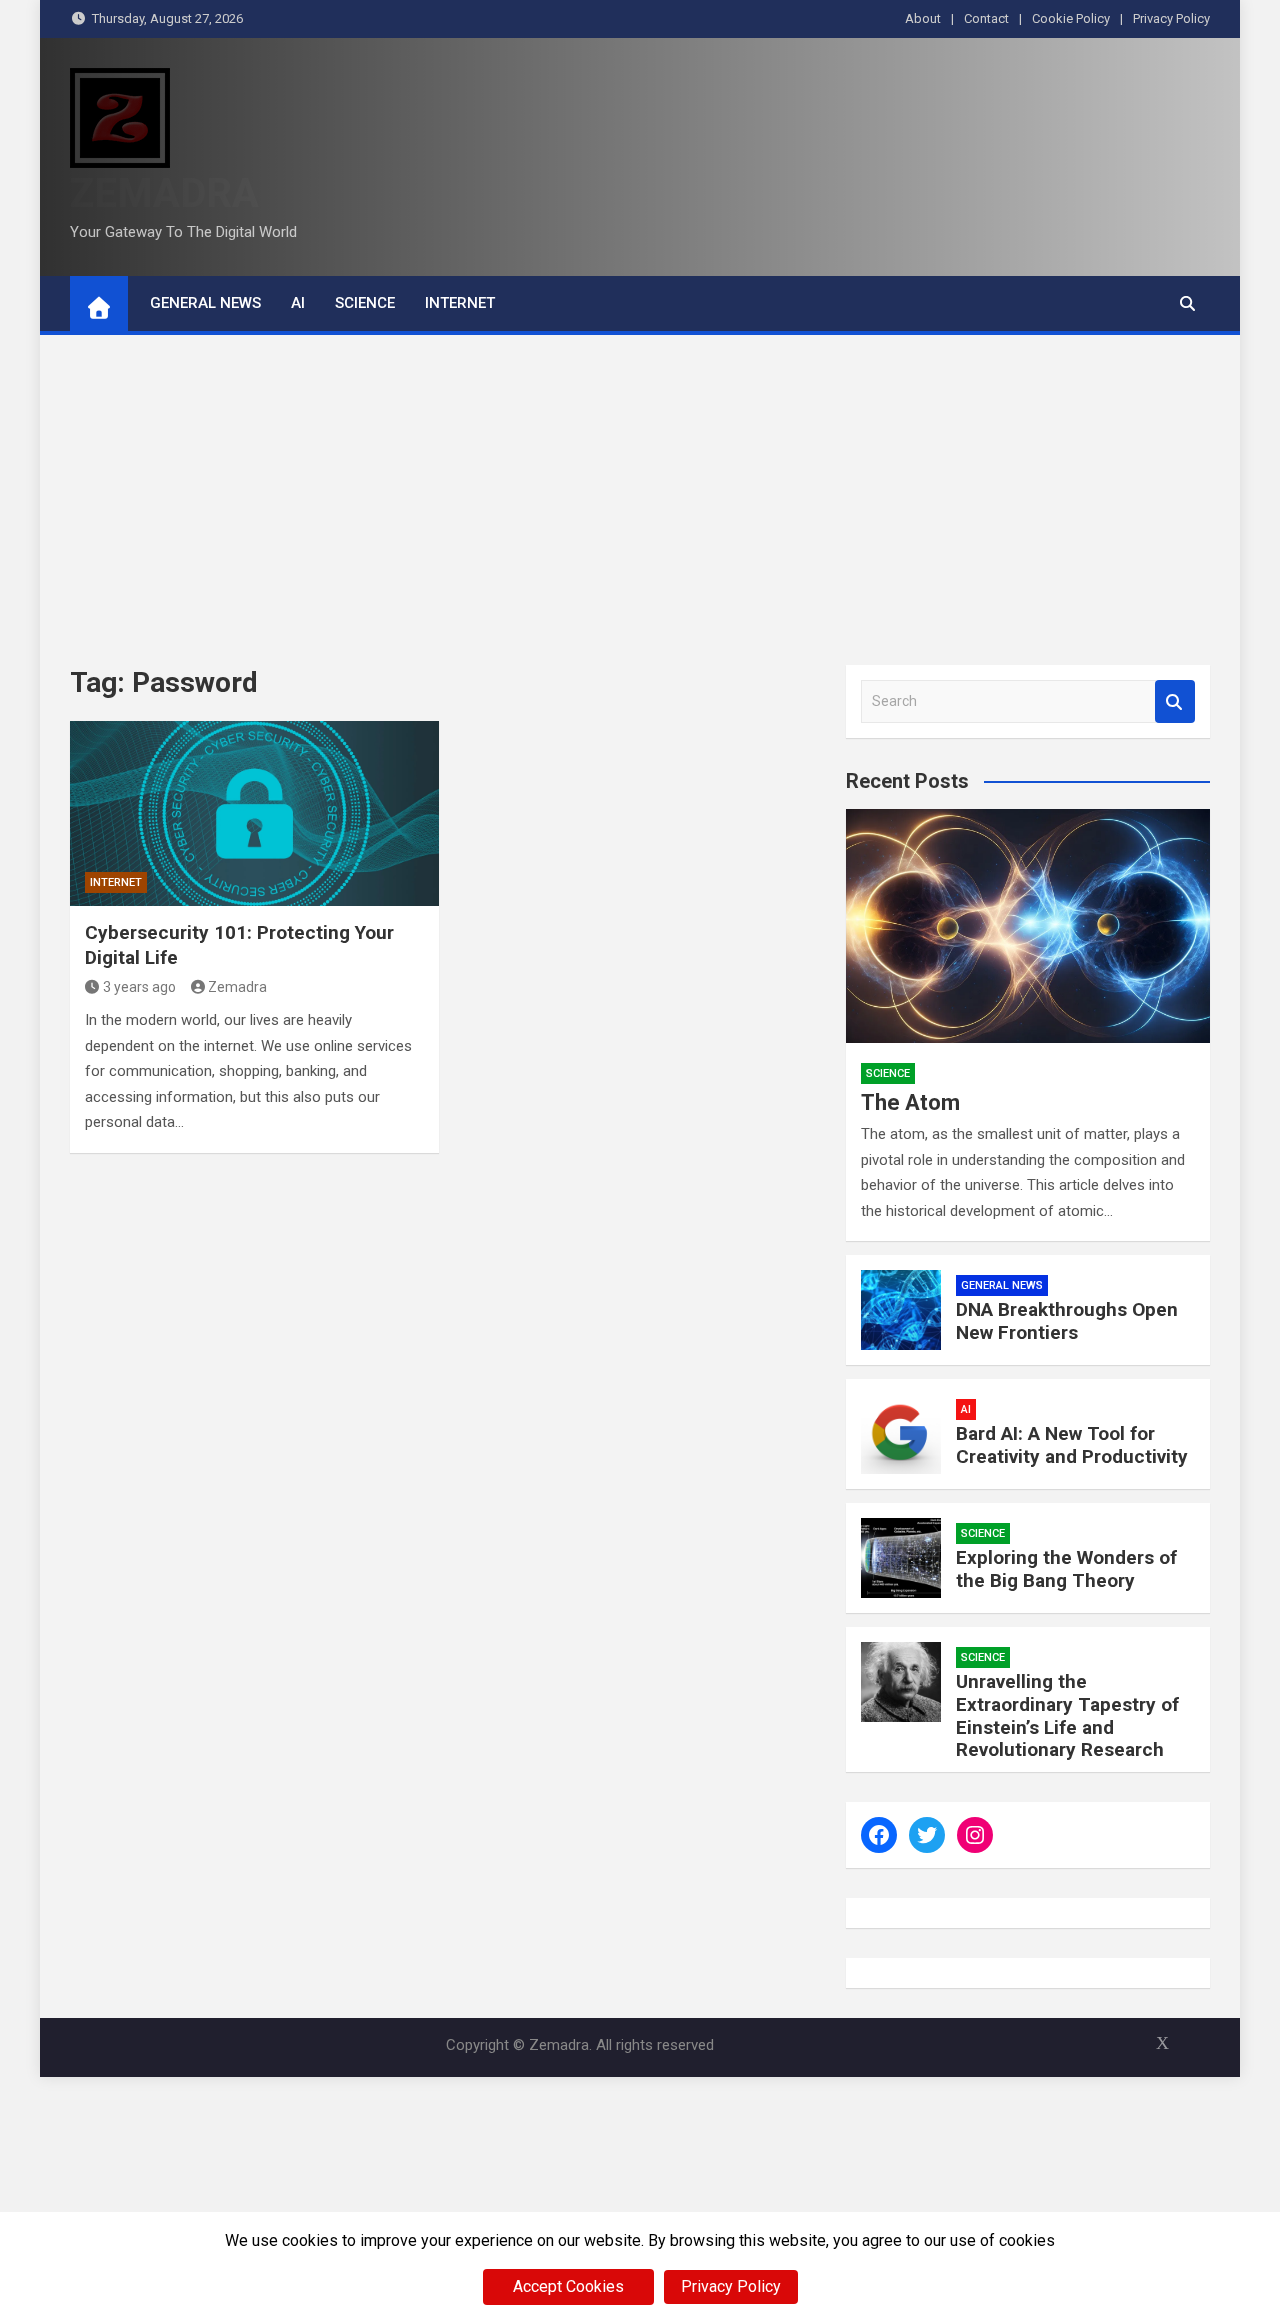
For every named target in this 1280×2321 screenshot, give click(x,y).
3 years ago (139, 987)
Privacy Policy (1171, 18)
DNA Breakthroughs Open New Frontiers (1067, 1321)
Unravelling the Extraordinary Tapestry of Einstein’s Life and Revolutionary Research (1067, 1715)
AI (298, 303)
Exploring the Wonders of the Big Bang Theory (1066, 1569)
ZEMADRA (164, 193)
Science (365, 303)
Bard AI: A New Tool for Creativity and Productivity (1072, 1445)
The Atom (910, 1102)
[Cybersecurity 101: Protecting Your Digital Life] (254, 813)
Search (1175, 701)
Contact (986, 18)
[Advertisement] (640, 485)
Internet (460, 303)
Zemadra (237, 987)
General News (205, 303)
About (923, 18)
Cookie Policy (1071, 18)
